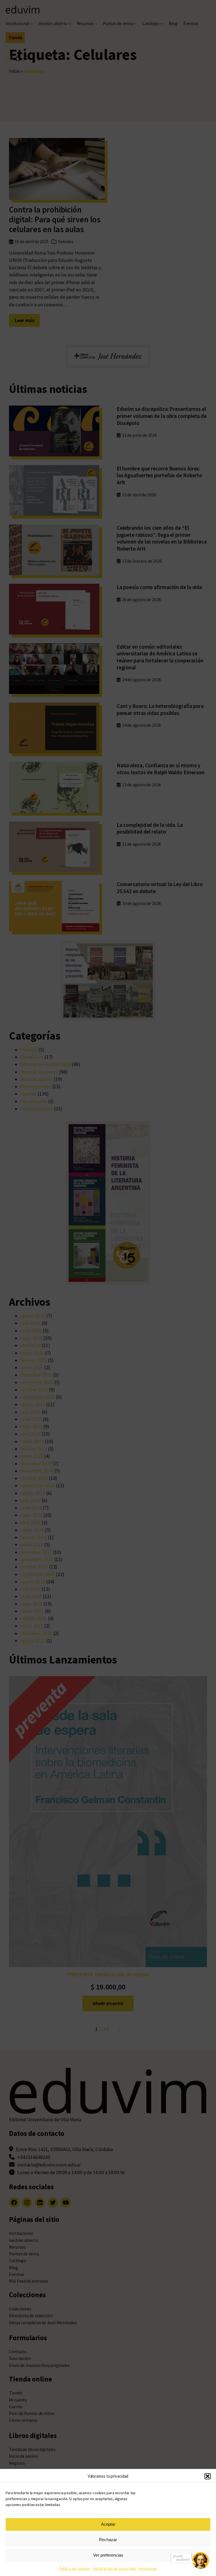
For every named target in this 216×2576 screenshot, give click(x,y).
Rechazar (108, 2540)
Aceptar (108, 2524)
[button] (208, 2476)
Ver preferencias (108, 2555)
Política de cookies (75, 2568)
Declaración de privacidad (115, 2568)
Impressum (148, 2568)
